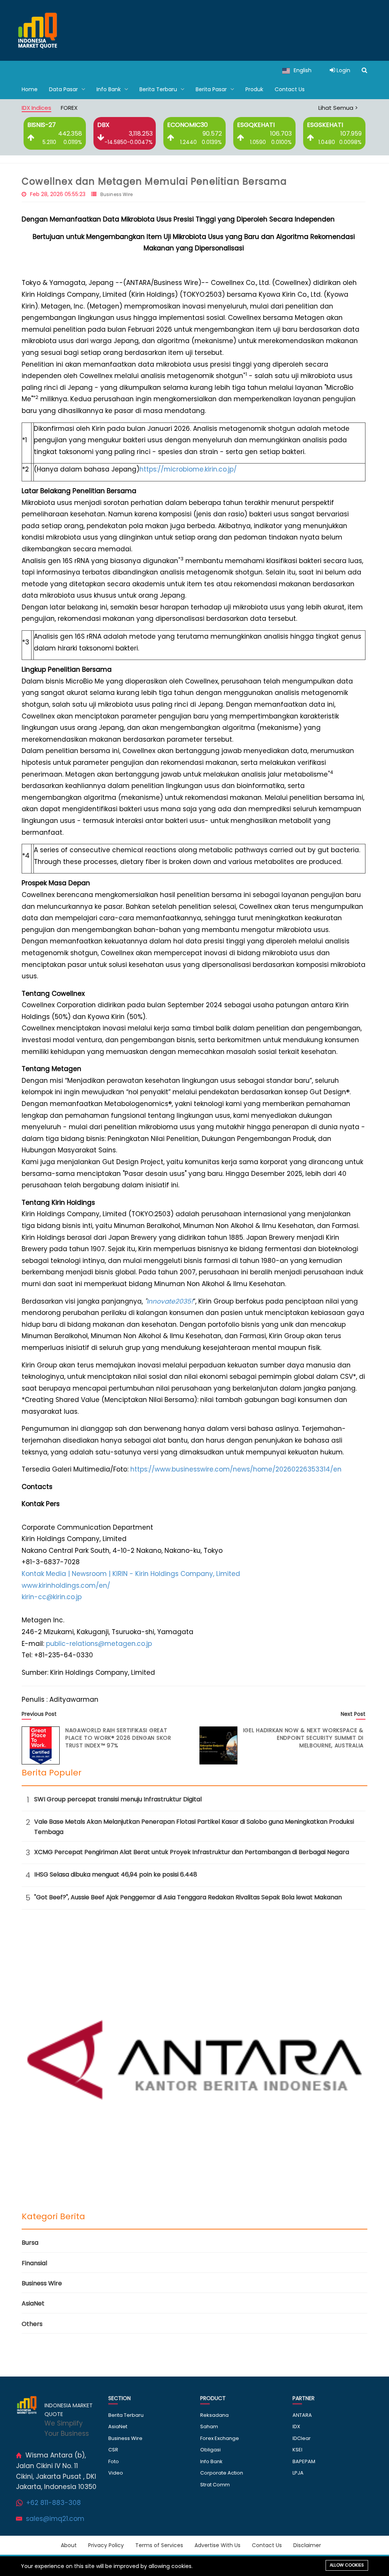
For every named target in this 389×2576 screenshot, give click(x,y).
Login (343, 70)
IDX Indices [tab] (36, 108)
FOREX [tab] (69, 108)
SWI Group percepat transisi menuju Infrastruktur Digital (118, 1799)
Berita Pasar (212, 89)
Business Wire (117, 194)
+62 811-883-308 (54, 2503)
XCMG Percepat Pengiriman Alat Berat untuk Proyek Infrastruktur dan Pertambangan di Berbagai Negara (192, 1852)
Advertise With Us (217, 2545)
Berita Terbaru (159, 89)
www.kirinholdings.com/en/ (66, 1585)
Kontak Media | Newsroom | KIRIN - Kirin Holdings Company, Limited (131, 1574)
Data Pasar (64, 89)
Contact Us (290, 89)
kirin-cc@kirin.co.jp (52, 1597)
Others (32, 2324)
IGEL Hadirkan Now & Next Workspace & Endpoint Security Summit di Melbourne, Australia (303, 1738)
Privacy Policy (106, 2545)
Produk (254, 89)
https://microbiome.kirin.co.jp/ (188, 469)
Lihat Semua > (338, 108)
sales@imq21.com (55, 2519)
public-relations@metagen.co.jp (99, 1644)
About (69, 2545)
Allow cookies (347, 2565)
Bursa (30, 2243)
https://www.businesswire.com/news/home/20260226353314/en (236, 1469)
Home (30, 89)
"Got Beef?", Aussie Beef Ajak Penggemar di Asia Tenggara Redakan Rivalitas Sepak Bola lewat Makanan (188, 1897)
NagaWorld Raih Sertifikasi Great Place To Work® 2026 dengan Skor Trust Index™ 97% (118, 1738)
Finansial (34, 2263)
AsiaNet (33, 2303)
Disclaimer (307, 2545)
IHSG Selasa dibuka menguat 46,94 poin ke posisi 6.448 (116, 1874)
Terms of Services (159, 2545)
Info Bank (109, 89)
